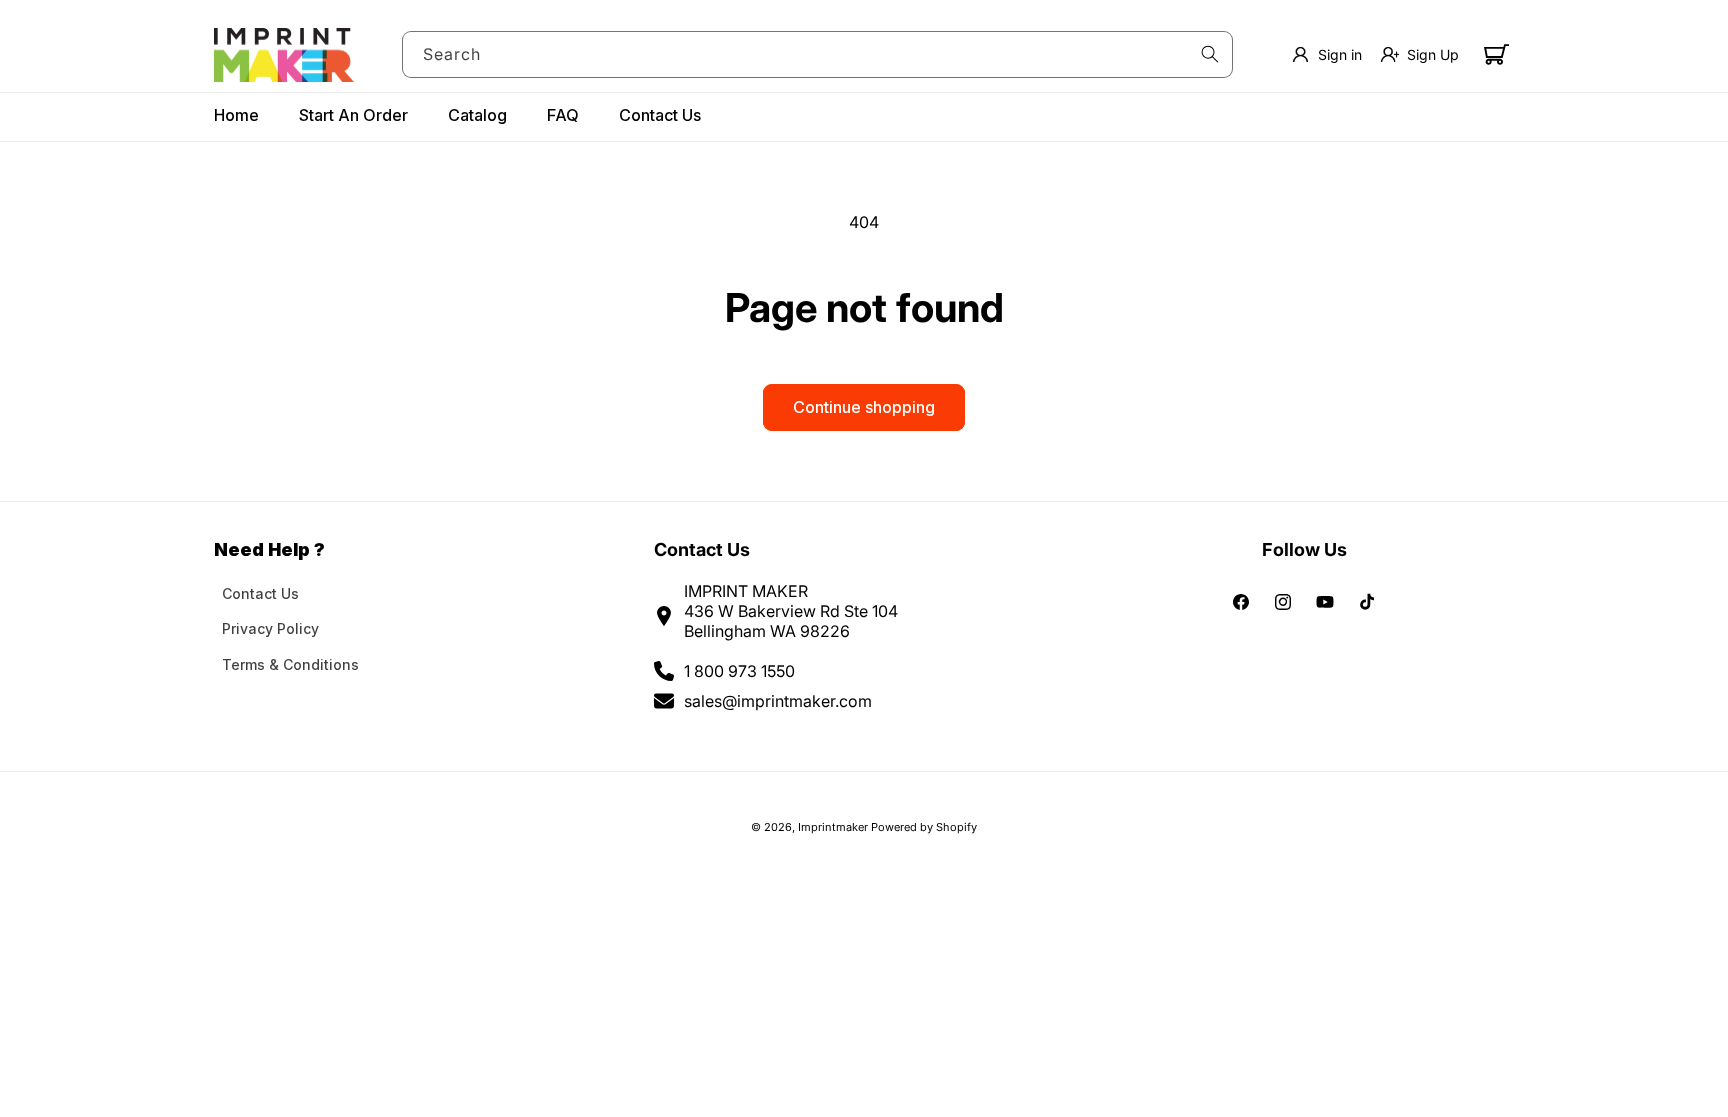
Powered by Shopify (924, 827)
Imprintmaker (833, 827)
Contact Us (260, 593)
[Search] (1210, 54)
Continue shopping (864, 407)
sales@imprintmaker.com (778, 701)
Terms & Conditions (290, 664)
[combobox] (818, 54)
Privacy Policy (270, 628)
